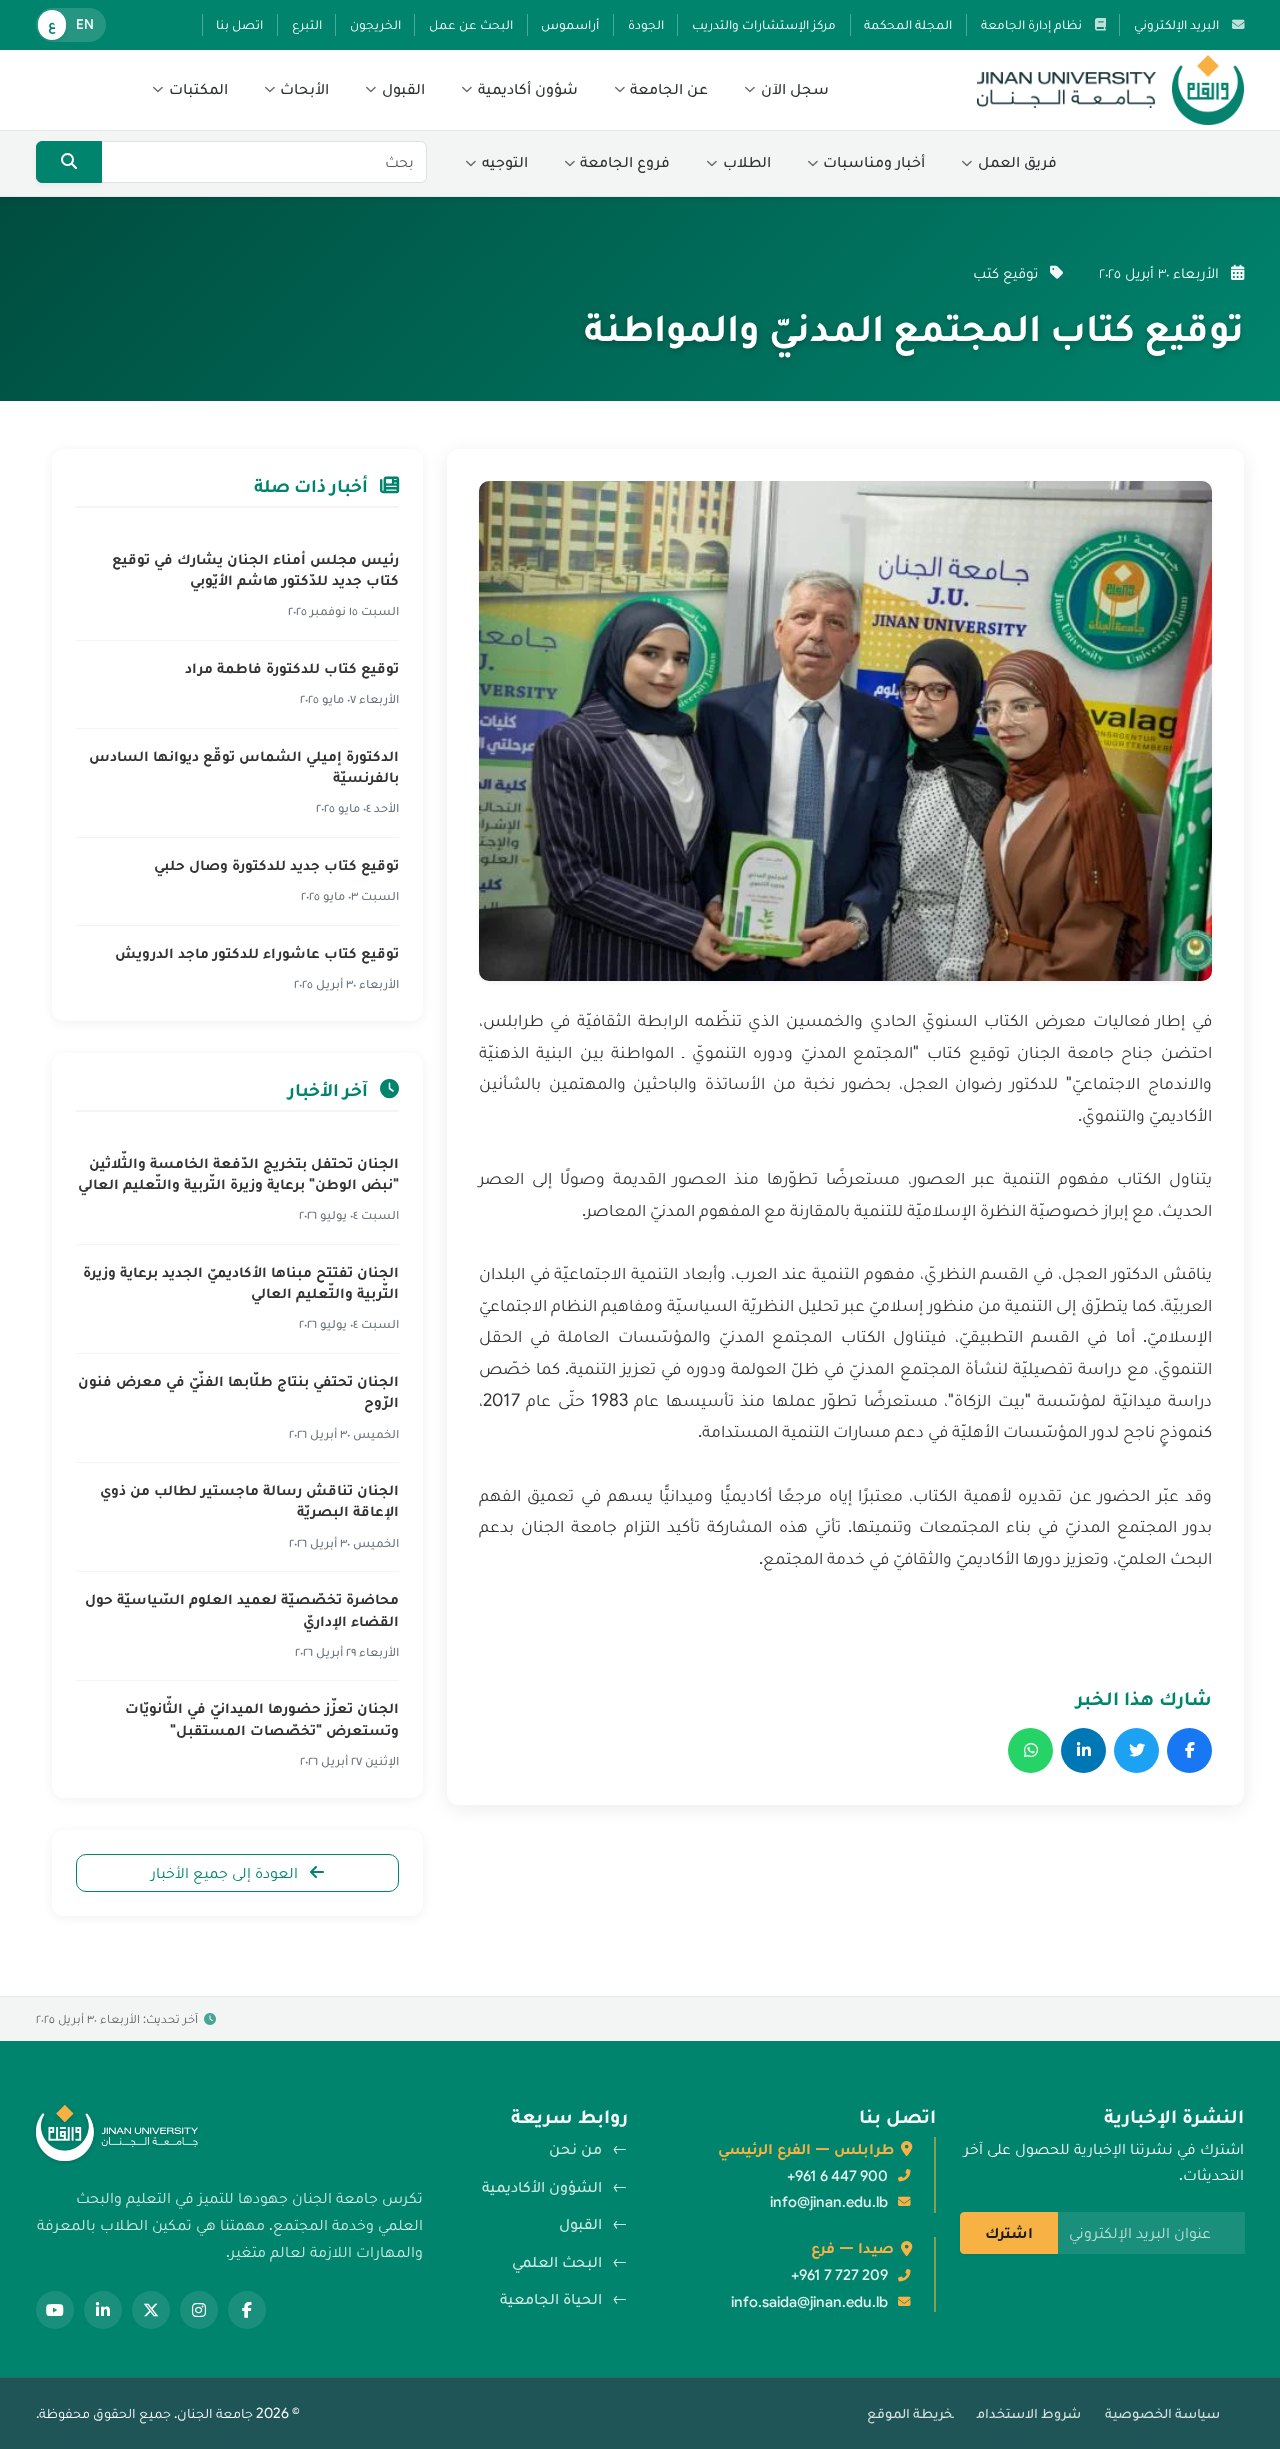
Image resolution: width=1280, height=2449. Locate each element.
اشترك (1009, 2233)
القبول (580, 2224)
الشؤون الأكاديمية (542, 2187)
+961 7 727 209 (839, 2275)
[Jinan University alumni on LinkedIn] (103, 2310)
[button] (786, 90)
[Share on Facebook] (1189, 1750)
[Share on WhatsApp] (1030, 1750)
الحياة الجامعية (551, 2299)
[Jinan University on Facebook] (247, 2310)
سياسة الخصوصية (1162, 2413)
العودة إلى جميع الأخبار (226, 1873)
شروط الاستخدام (1029, 2413)
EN (85, 24)
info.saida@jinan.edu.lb (809, 2302)
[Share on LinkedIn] (1083, 1750)
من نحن (575, 2149)
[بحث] (69, 162)
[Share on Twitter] (1136, 1750)
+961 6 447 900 (837, 2176)
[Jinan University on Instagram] (199, 2310)
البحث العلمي (557, 2262)
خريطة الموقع (910, 2413)
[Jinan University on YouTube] (55, 2310)
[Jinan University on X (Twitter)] (151, 2310)
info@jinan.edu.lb (829, 2202)
